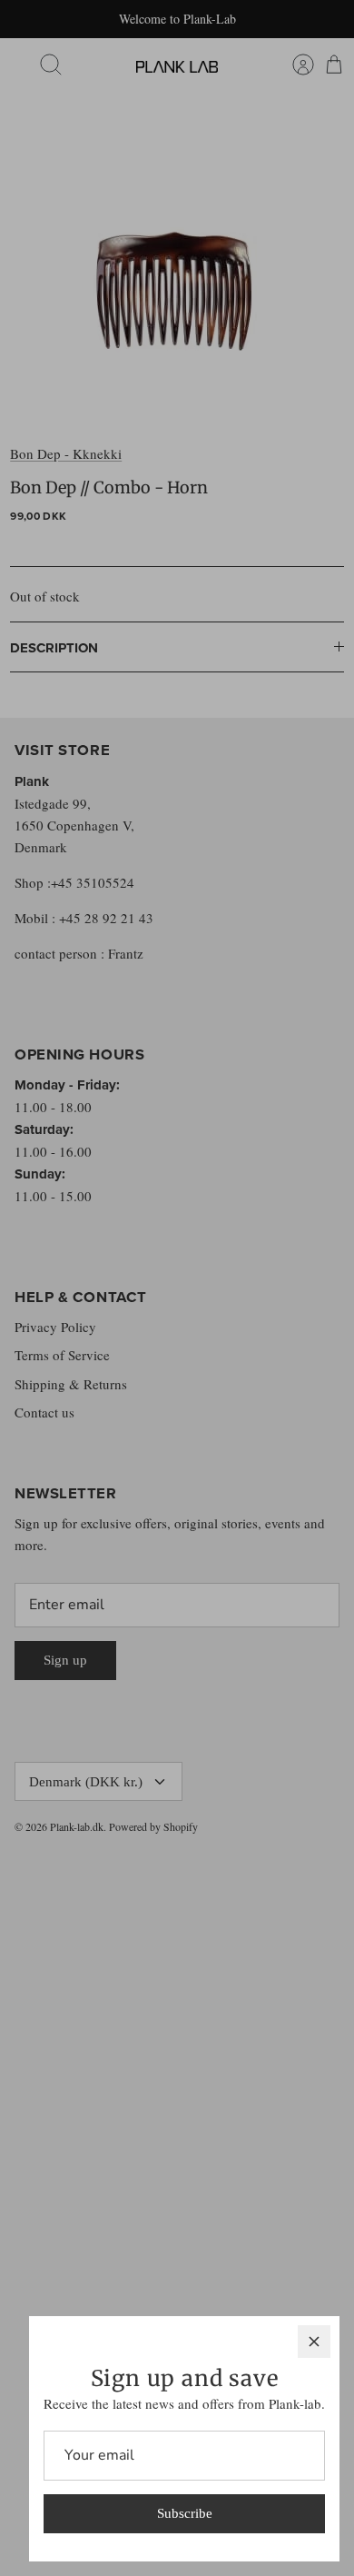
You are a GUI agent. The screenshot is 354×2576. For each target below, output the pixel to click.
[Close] (314, 2342)
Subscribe (185, 2513)
